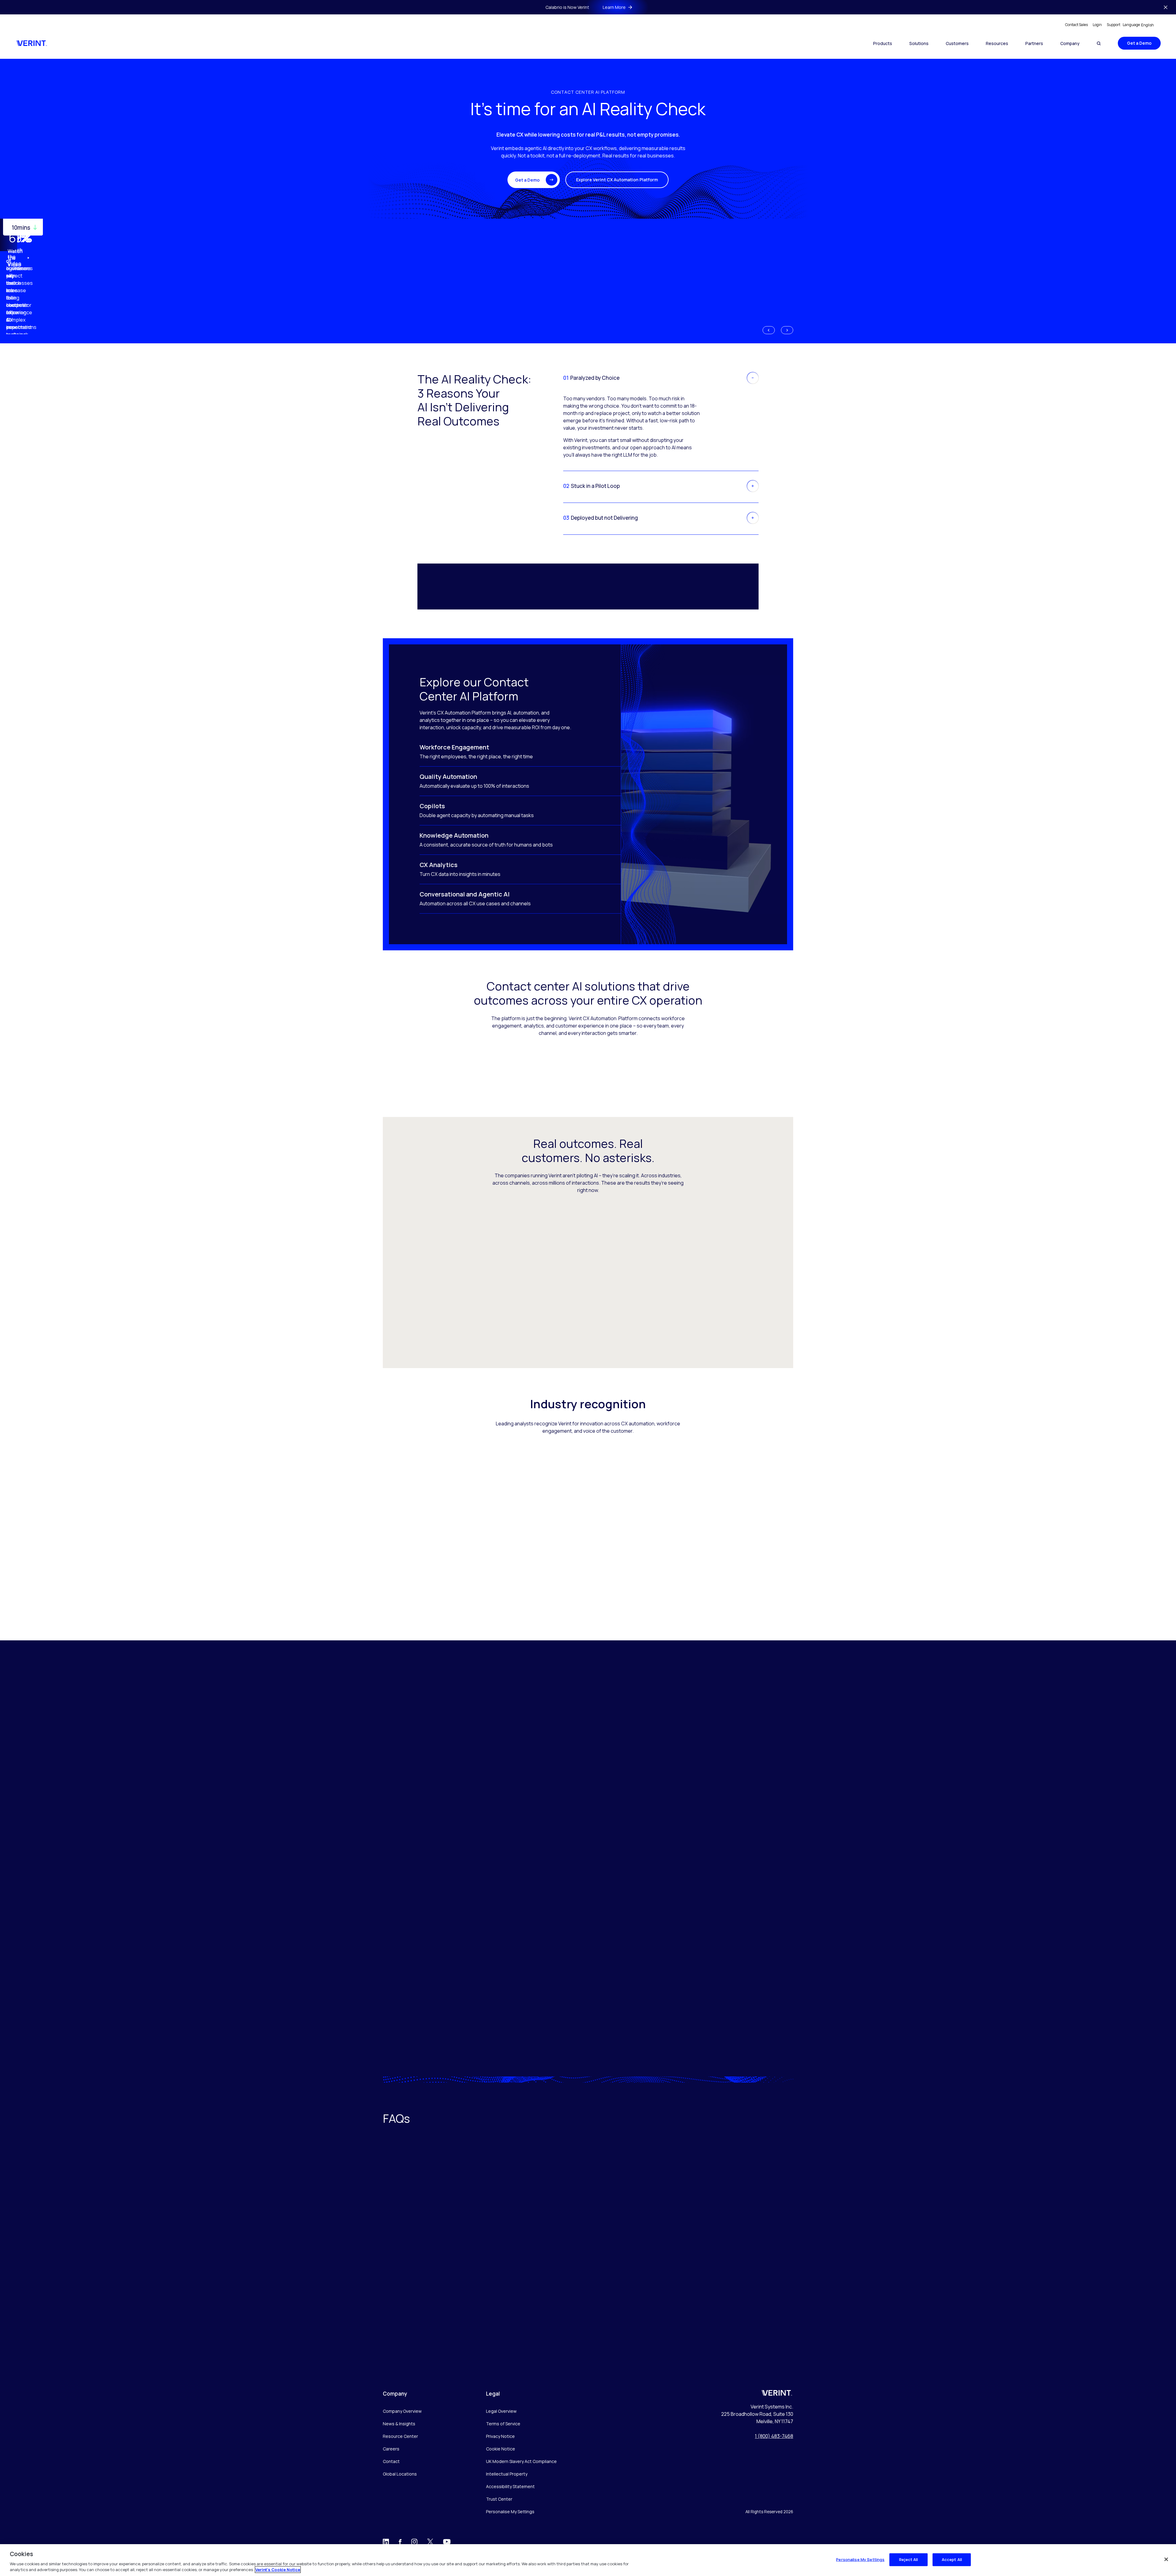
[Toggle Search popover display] (1099, 43)
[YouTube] (447, 2544)
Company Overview (402, 2411)
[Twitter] (430, 2543)
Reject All (908, 2559)
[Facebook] (400, 2543)
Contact (391, 2461)
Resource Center (400, 2436)
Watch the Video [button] (15, 258)
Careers (391, 2449)
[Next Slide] (787, 330)
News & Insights (399, 2424)
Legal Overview (501, 2411)
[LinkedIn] (386, 2543)
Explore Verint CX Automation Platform (617, 180)
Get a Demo (1139, 43)
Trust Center (499, 2499)
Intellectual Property (507, 2474)
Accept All (952, 2559)
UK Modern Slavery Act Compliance (521, 2461)
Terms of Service (503, 2424)
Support (1114, 25)
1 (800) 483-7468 (774, 2436)
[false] (1166, 2559)
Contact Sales (1076, 25)
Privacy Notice (500, 2436)
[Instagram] (414, 2543)
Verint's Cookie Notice (278, 2570)
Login (1097, 25)
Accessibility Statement (510, 2486)
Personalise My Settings (510, 2512)
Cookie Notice (501, 2449)
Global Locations (400, 2474)
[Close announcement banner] (1166, 7)
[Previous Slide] (769, 330)
